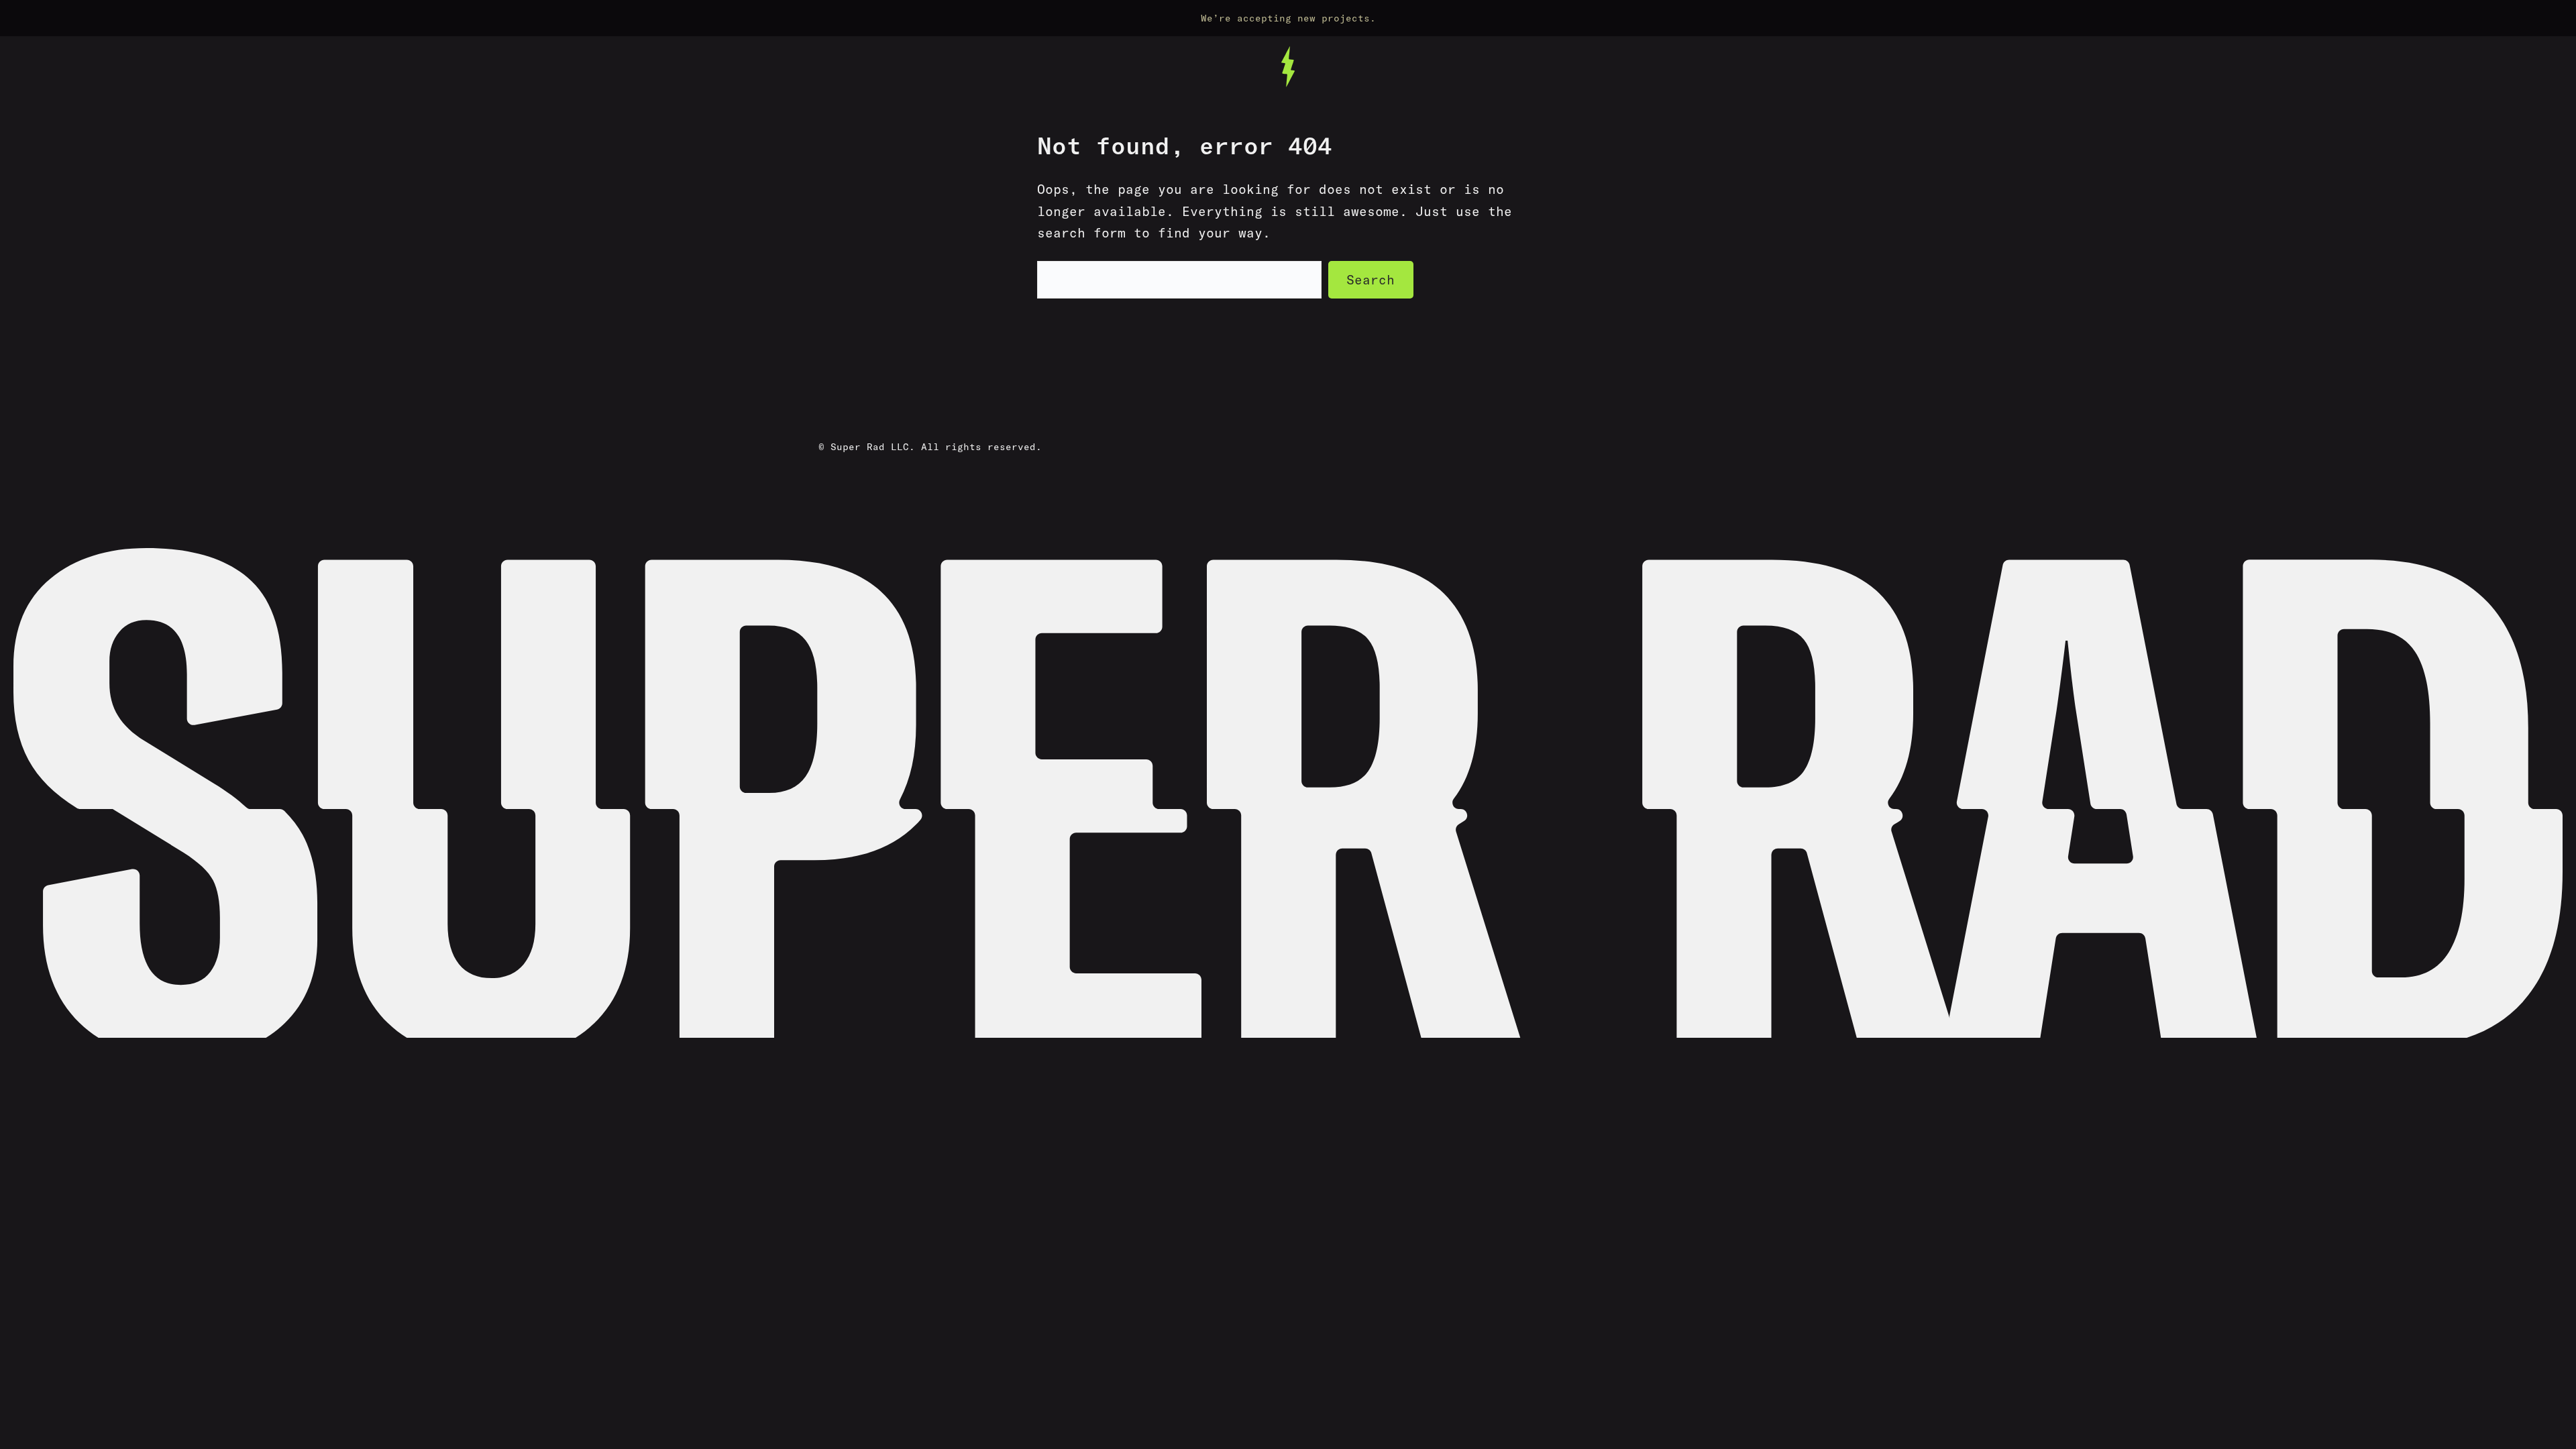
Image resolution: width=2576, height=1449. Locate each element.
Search (1371, 280)
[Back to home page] (1288, 67)
